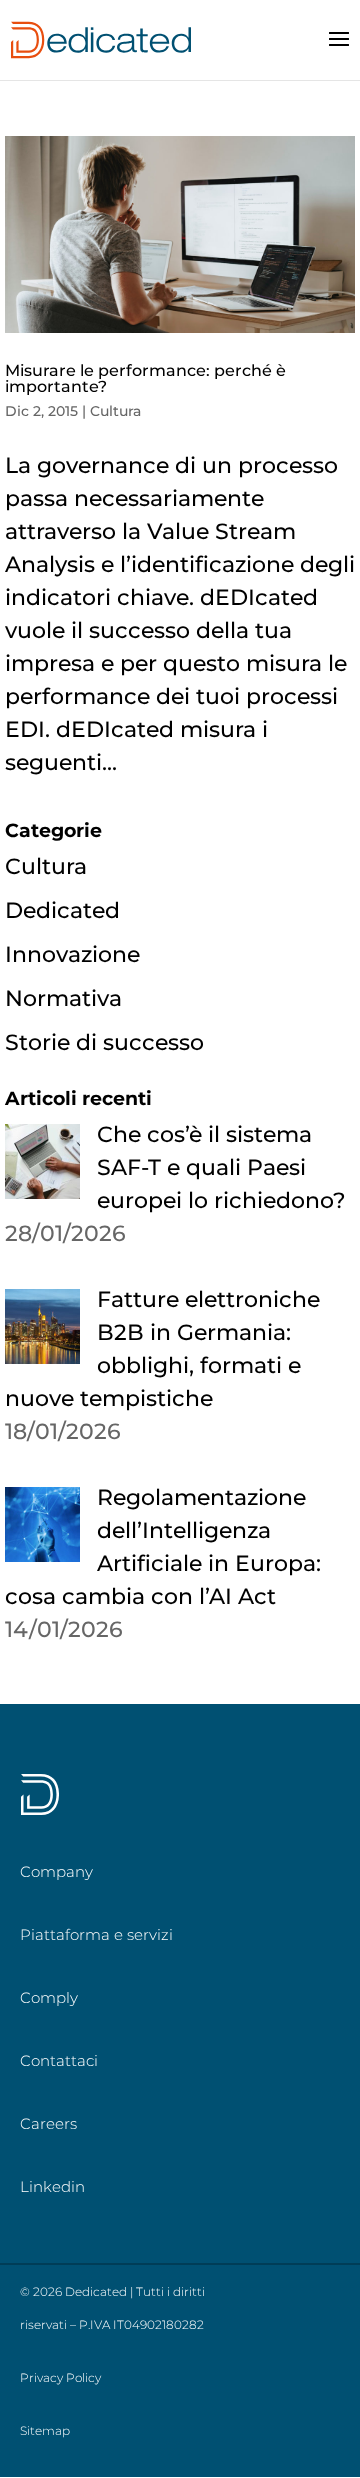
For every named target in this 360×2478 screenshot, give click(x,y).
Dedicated (62, 910)
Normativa (63, 998)
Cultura (115, 411)
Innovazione (72, 954)
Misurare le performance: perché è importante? (145, 378)
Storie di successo (104, 1042)
